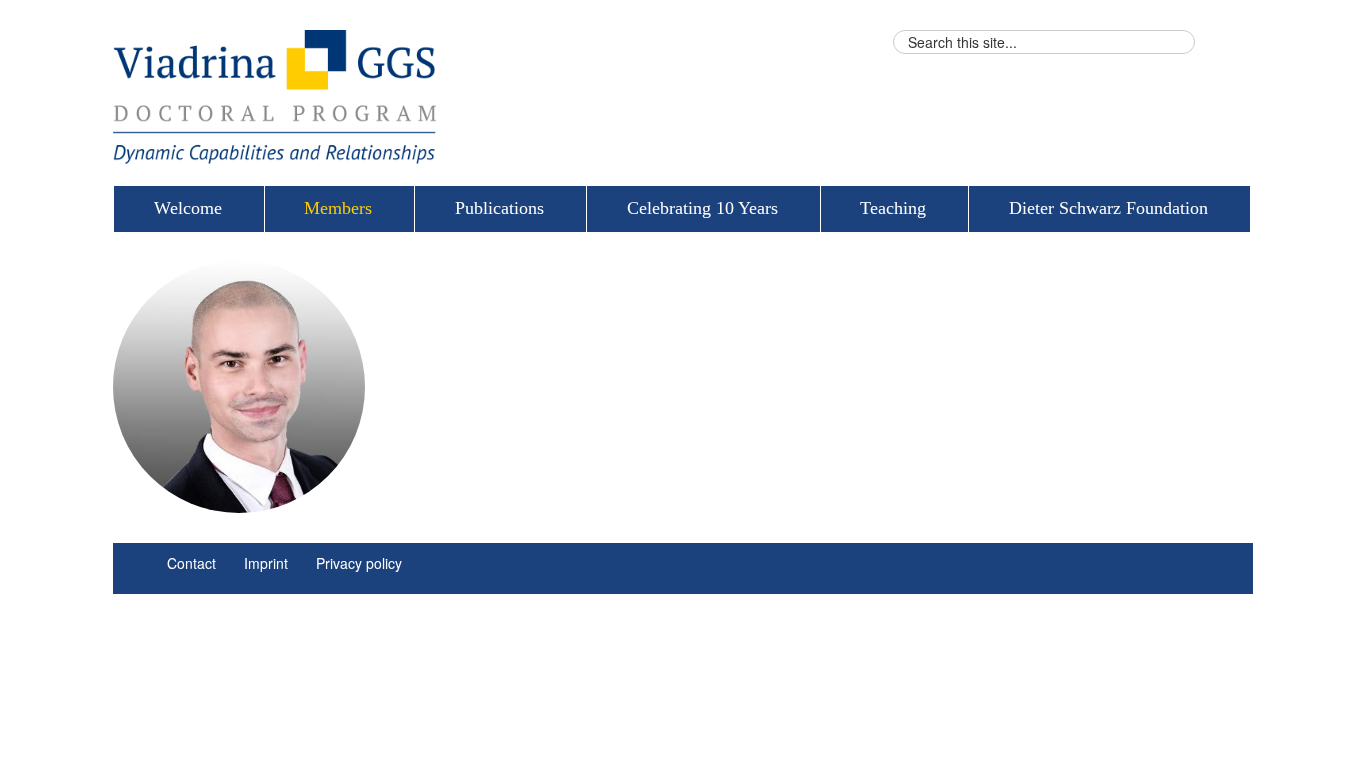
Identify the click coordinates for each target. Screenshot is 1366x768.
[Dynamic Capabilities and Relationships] (488, 97)
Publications (499, 208)
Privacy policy (359, 563)
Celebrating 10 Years (702, 208)
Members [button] (338, 208)
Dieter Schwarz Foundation (1108, 208)
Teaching (893, 208)
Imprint (266, 563)
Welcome (188, 208)
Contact (191, 563)
